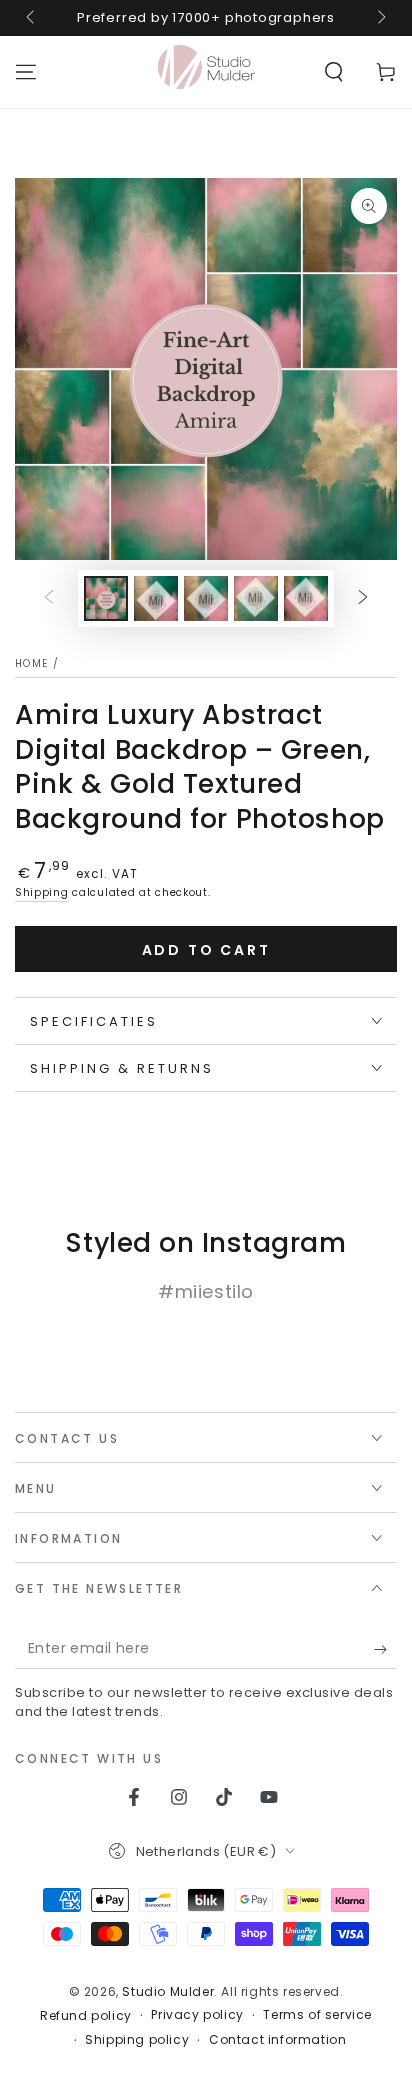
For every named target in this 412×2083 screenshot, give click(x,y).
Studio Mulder (168, 1991)
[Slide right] (380, 18)
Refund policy (86, 2016)
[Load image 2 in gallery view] (156, 598)
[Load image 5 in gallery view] (306, 598)
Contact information (277, 2040)
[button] (334, 72)
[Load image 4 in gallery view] (256, 598)
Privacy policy (197, 2015)
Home (31, 663)
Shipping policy (137, 2040)
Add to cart (206, 950)
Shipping (42, 892)
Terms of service (317, 2015)
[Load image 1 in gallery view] (106, 598)
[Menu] (26, 72)
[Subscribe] (385, 1649)
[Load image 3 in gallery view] (206, 598)
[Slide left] (32, 18)
